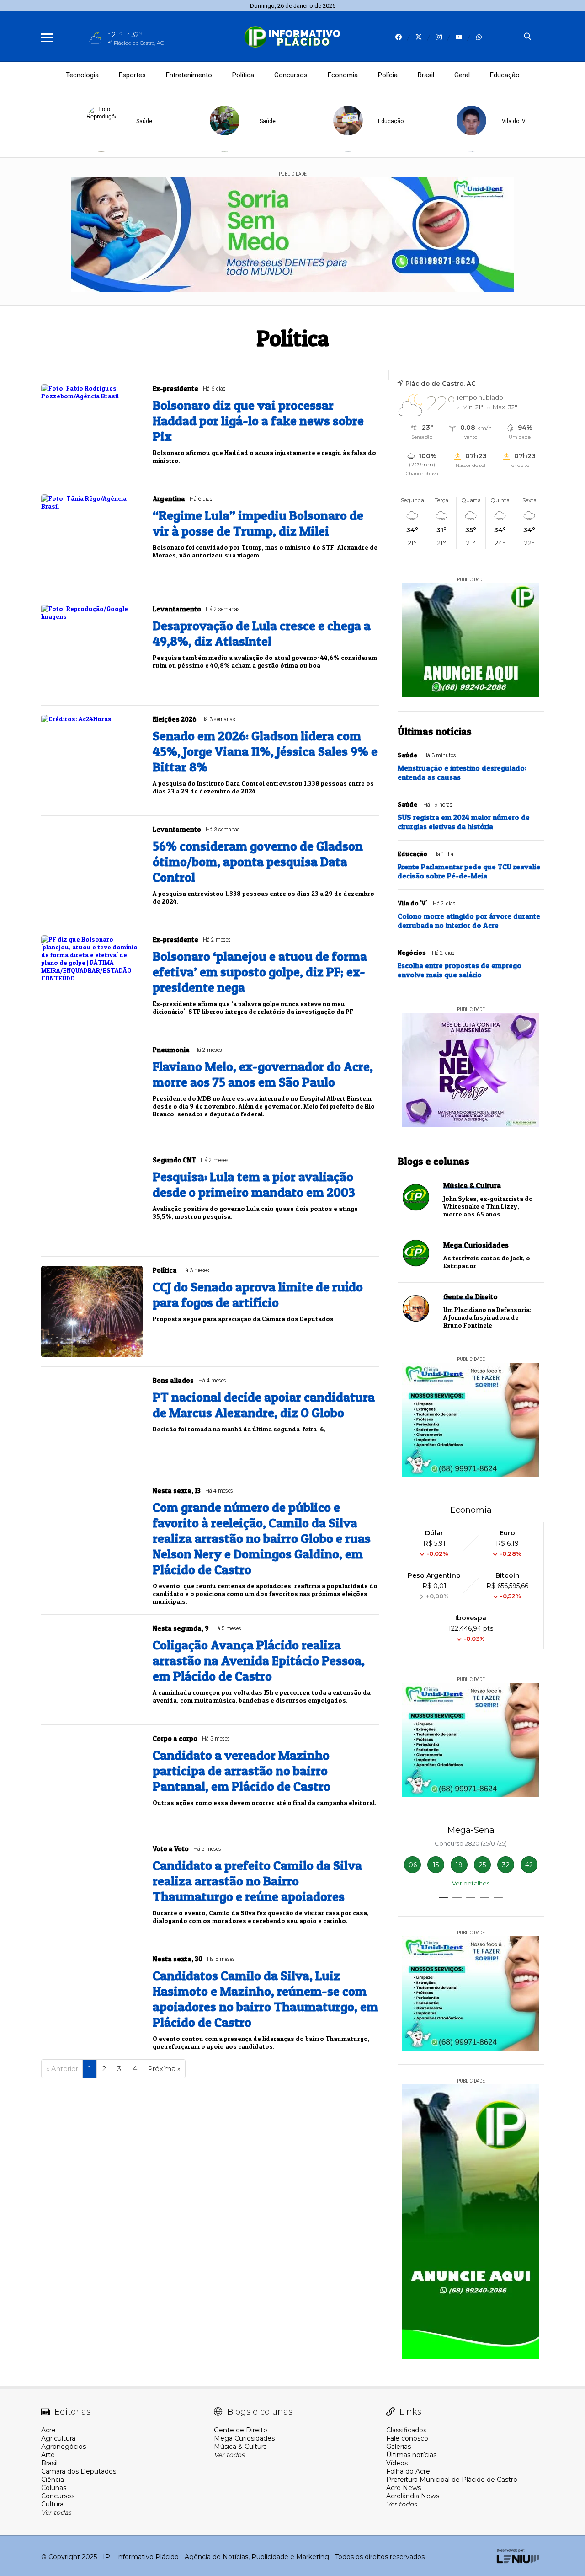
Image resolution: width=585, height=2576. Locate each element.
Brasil (426, 75)
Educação (505, 75)
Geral (462, 75)
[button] (443, 1898)
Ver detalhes (471, 1883)
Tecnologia (82, 75)
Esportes (132, 75)
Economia (343, 75)
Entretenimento (189, 75)
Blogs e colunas (433, 1161)
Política (243, 75)
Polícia (388, 75)
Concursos (291, 75)
